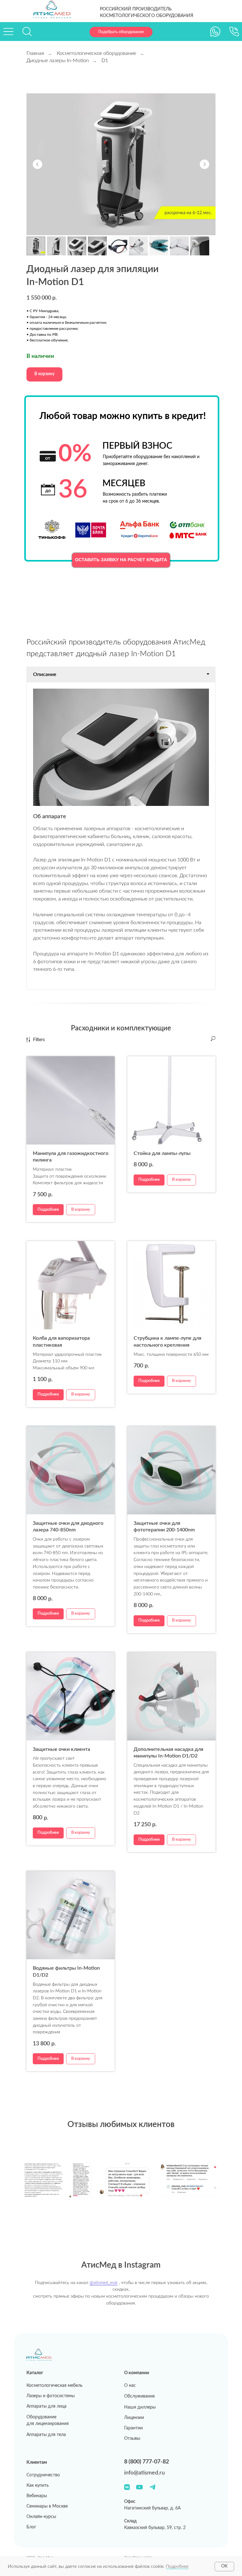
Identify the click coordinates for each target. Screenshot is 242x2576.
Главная (35, 53)
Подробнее (177, 2567)
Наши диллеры (140, 2407)
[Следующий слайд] (205, 164)
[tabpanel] (121, 836)
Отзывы (132, 2439)
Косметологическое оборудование (96, 53)
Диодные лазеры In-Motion (58, 61)
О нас (130, 2386)
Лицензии (134, 2418)
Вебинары (37, 2496)
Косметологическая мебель (55, 2386)
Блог (31, 2527)
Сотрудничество (43, 2475)
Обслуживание (139, 2396)
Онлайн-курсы (41, 2517)
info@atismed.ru (144, 2473)
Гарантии (133, 2428)
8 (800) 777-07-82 (147, 2462)
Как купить (38, 2486)
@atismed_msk (104, 2283)
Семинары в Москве (47, 2506)
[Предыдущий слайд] (37, 164)
